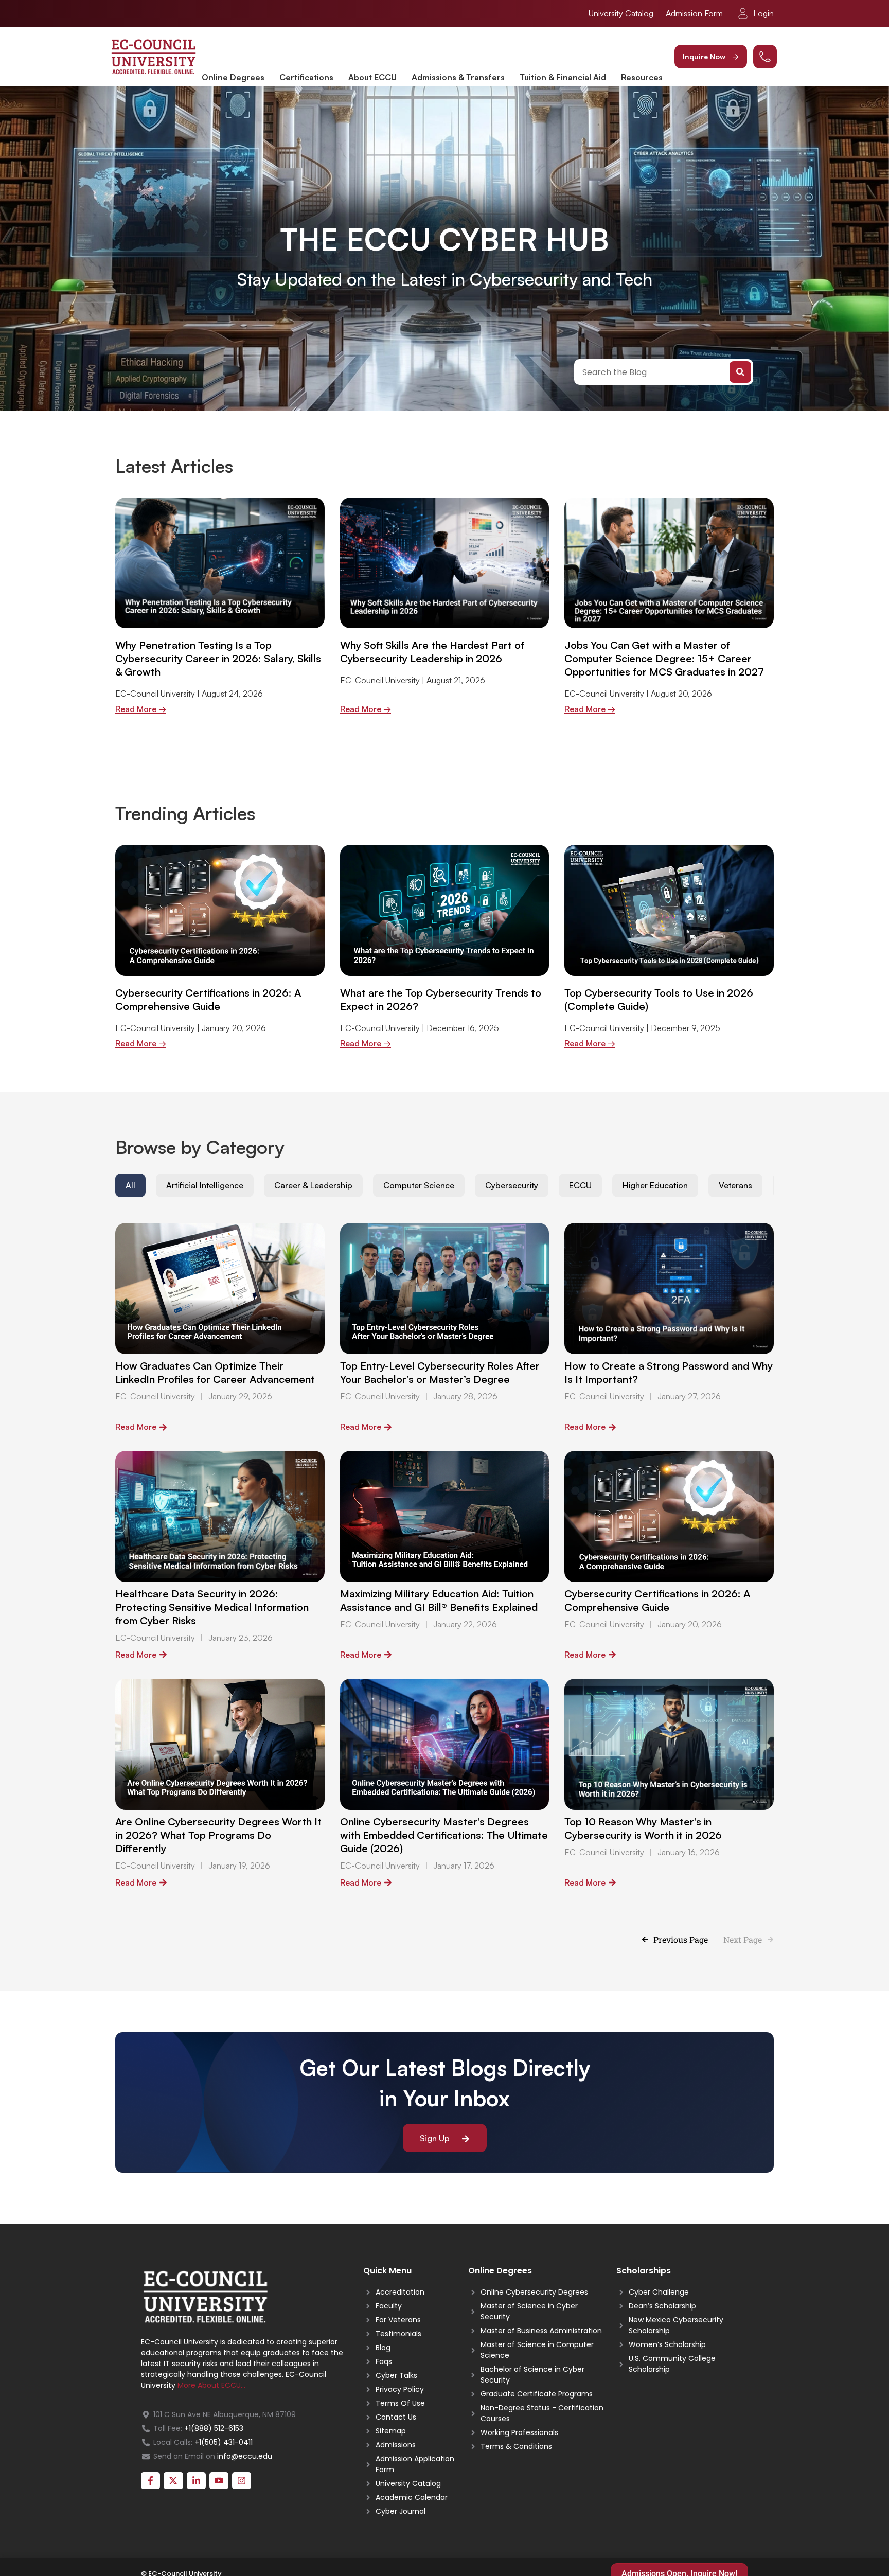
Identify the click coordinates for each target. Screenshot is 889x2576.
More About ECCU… (211, 2385)
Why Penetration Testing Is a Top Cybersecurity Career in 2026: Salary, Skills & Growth (218, 658)
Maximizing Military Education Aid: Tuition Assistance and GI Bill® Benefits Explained (439, 1600)
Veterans (735, 1185)
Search (740, 372)
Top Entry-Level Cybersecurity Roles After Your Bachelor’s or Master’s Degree (440, 1372)
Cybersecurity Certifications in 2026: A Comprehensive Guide (208, 999)
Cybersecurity (512, 1185)
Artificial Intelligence (205, 1185)
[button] (711, 57)
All (130, 1185)
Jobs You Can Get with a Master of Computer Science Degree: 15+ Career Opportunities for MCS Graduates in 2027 (664, 658)
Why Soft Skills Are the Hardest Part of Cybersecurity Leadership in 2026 (432, 652)
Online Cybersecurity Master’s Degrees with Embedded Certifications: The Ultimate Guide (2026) (444, 1835)
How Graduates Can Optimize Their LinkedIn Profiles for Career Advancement (215, 1372)
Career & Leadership (313, 1185)
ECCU (580, 1185)
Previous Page (681, 1939)
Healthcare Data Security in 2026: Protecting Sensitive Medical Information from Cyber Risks (212, 1607)
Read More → (141, 709)
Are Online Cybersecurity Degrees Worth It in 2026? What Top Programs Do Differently (218, 1835)
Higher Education (655, 1185)
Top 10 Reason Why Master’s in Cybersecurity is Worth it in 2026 (643, 1828)
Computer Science (419, 1185)
